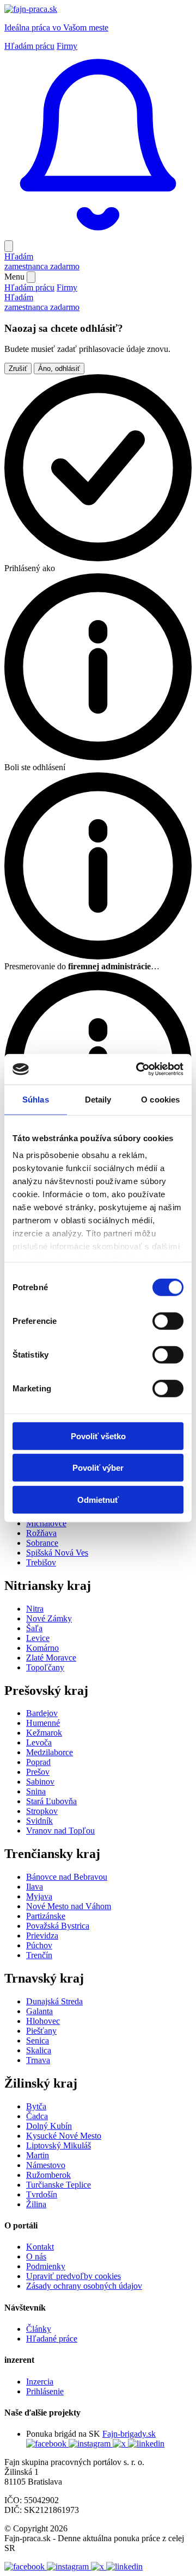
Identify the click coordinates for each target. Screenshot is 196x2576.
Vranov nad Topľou (60, 1831)
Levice (38, 1638)
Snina (36, 1791)
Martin (38, 2155)
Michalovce (46, 1523)
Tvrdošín (42, 2194)
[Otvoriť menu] (9, 246)
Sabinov (40, 1782)
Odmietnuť (98, 1499)
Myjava (39, 1896)
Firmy (67, 46)
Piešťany (41, 2031)
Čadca (37, 2116)
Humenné (43, 1723)
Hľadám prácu (29, 46)
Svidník (39, 1821)
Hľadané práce (52, 2339)
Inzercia (40, 2382)
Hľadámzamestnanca (42, 261)
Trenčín (39, 1955)
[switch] (168, 1321)
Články (39, 2329)
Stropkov (42, 1811)
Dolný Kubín (49, 2126)
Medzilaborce (50, 1752)
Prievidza (42, 1936)
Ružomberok (48, 2175)
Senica (38, 2041)
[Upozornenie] (98, 235)
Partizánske (46, 1916)
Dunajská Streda (54, 2001)
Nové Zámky (49, 1618)
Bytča (36, 2106)
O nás (36, 2256)
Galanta (39, 2011)
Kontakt (40, 2247)
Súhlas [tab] (36, 1099)
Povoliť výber (98, 1468)
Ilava (35, 1887)
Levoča (39, 1742)
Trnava (38, 2060)
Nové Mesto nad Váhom (69, 1906)
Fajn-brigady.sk (129, 2434)
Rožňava (41, 1533)
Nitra (35, 1609)
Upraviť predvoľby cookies (73, 2276)
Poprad (38, 1762)
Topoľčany (45, 1667)
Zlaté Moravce (51, 1658)
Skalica (39, 2050)
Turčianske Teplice (59, 2185)
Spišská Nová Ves (57, 1553)
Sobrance (42, 1543)
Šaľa (34, 1628)
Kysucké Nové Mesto (64, 2136)
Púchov (39, 1945)
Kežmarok (44, 1733)
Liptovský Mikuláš (59, 2145)
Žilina (36, 2204)
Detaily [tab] (98, 1099)
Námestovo (46, 2165)
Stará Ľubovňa (51, 1801)
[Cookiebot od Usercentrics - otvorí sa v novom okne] (138, 1069)
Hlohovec (43, 2021)
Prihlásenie (45, 2391)
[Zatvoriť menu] (31, 277)
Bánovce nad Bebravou (67, 1877)
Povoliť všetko (98, 1436)
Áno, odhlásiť (59, 369)
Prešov (38, 1772)
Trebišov (41, 1562)
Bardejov (42, 1713)
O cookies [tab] (160, 1099)
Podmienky (46, 2266)
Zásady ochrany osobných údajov (84, 2286)
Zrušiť (18, 369)
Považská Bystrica (58, 1926)
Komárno (42, 1648)
